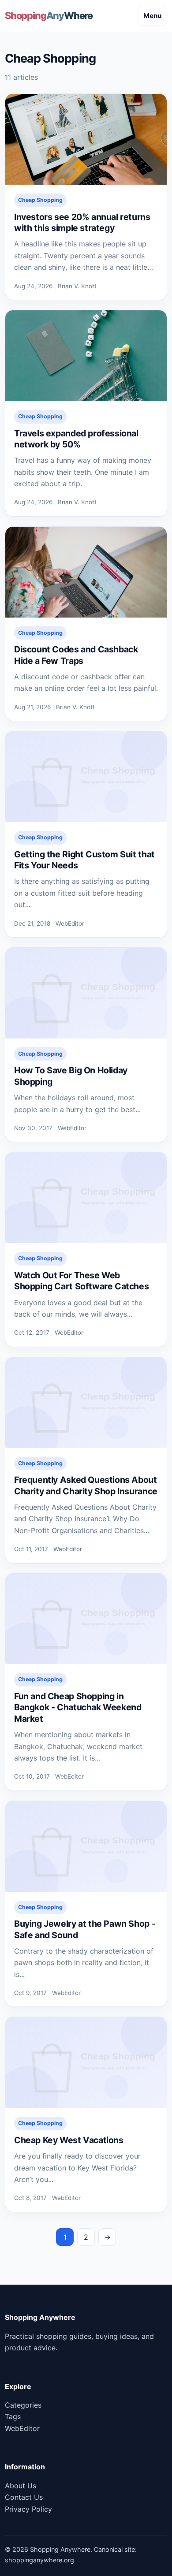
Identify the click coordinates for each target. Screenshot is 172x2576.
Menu (152, 16)
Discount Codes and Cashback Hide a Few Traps (76, 655)
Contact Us (24, 2497)
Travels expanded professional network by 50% (76, 439)
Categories (23, 2405)
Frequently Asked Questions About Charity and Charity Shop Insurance (86, 1485)
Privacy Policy (28, 2509)
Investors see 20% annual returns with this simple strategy (82, 222)
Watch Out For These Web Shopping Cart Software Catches (81, 1281)
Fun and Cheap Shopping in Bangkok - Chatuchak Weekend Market (78, 1707)
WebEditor (22, 2428)
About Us (21, 2486)
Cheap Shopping (40, 200)
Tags (13, 2416)
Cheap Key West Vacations (69, 2140)
